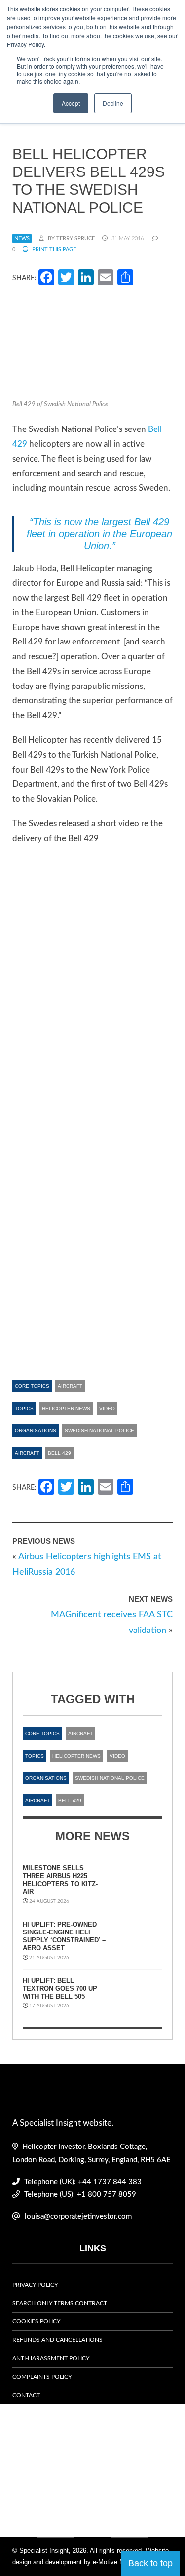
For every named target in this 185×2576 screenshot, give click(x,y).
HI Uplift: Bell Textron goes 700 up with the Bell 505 (60, 1989)
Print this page (53, 249)
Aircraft (70, 1386)
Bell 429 (59, 1453)
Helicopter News (66, 1408)
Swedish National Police (99, 1431)
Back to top (150, 2563)
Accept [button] (71, 103)
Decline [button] (113, 103)
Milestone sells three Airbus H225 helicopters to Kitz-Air (60, 1880)
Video (107, 1408)
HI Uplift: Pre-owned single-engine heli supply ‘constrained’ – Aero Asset (64, 1936)
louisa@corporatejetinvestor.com (78, 2216)
